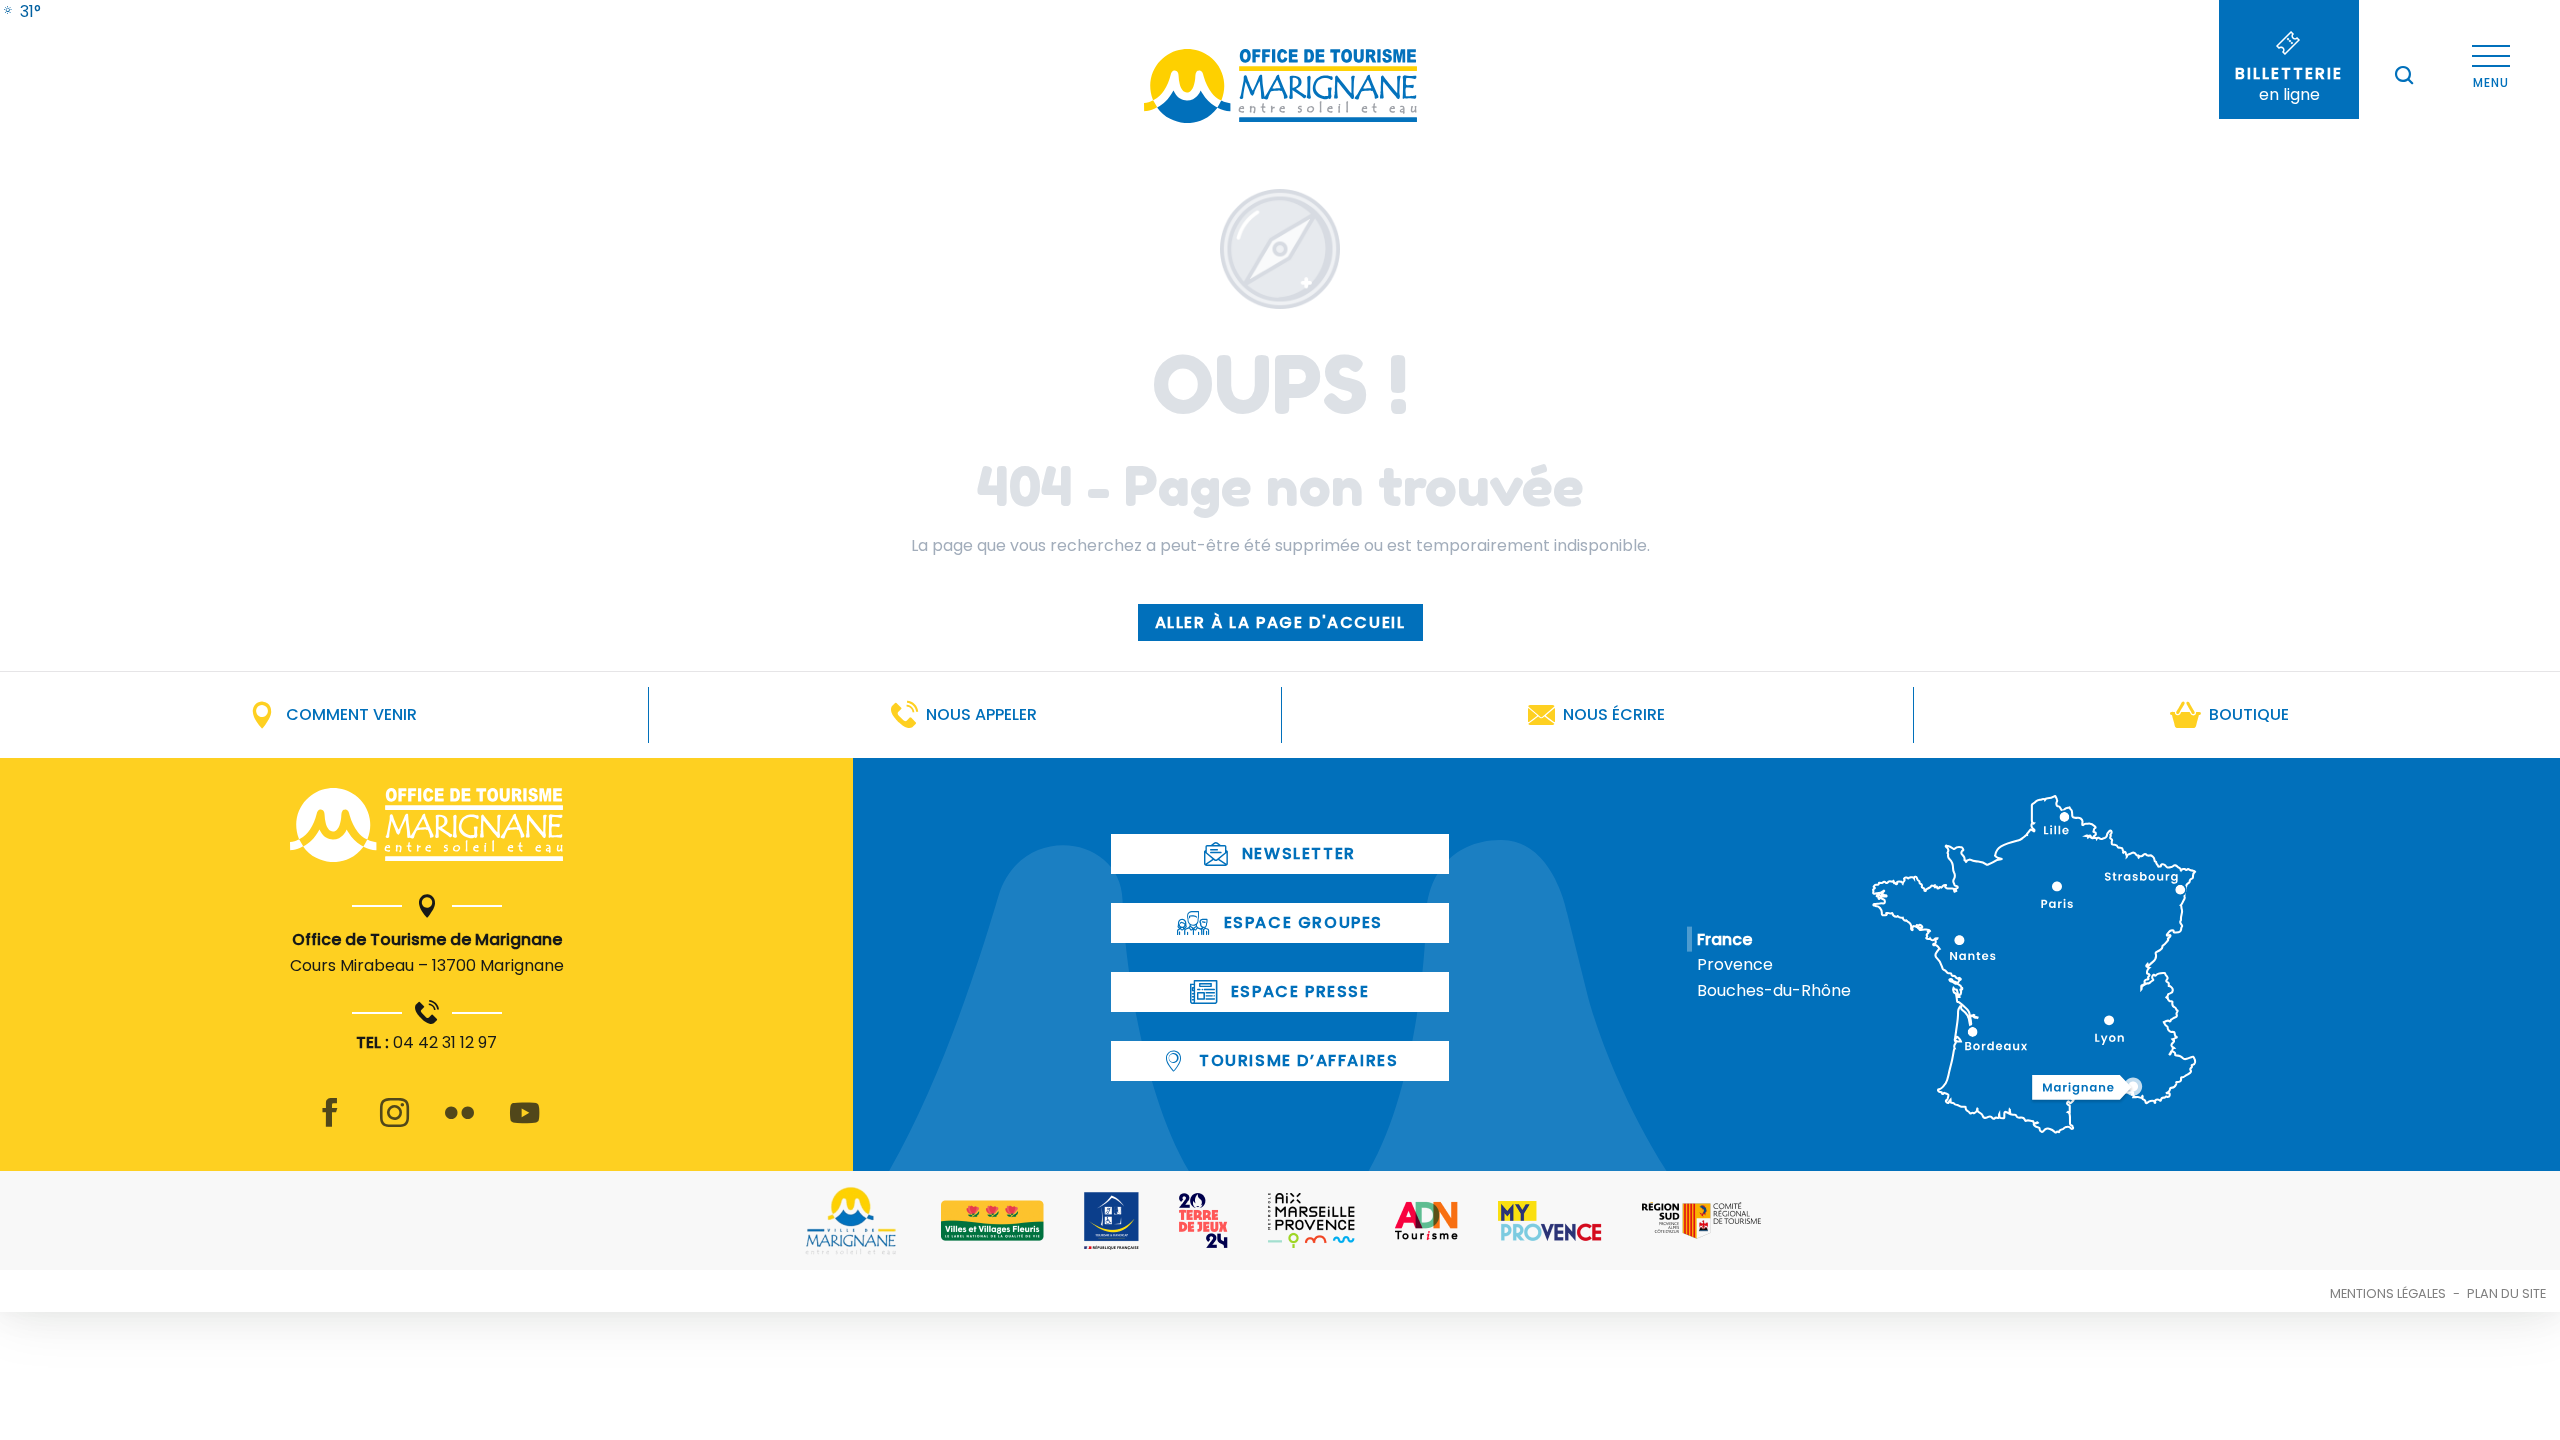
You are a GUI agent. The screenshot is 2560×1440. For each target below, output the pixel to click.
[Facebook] (329, 1124)
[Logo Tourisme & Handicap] (1111, 1221)
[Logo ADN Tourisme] (1426, 1221)
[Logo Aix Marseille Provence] (1311, 1220)
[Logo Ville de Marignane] (850, 1220)
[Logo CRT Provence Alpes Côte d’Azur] (1701, 1220)
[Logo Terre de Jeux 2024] (1203, 1220)
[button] (2404, 75)
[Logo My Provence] (1550, 1221)
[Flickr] (459, 1124)
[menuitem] (20, 11)
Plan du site (2506, 1293)
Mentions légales (2388, 1293)
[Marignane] (426, 829)
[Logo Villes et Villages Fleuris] (992, 1220)
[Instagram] (394, 1124)
